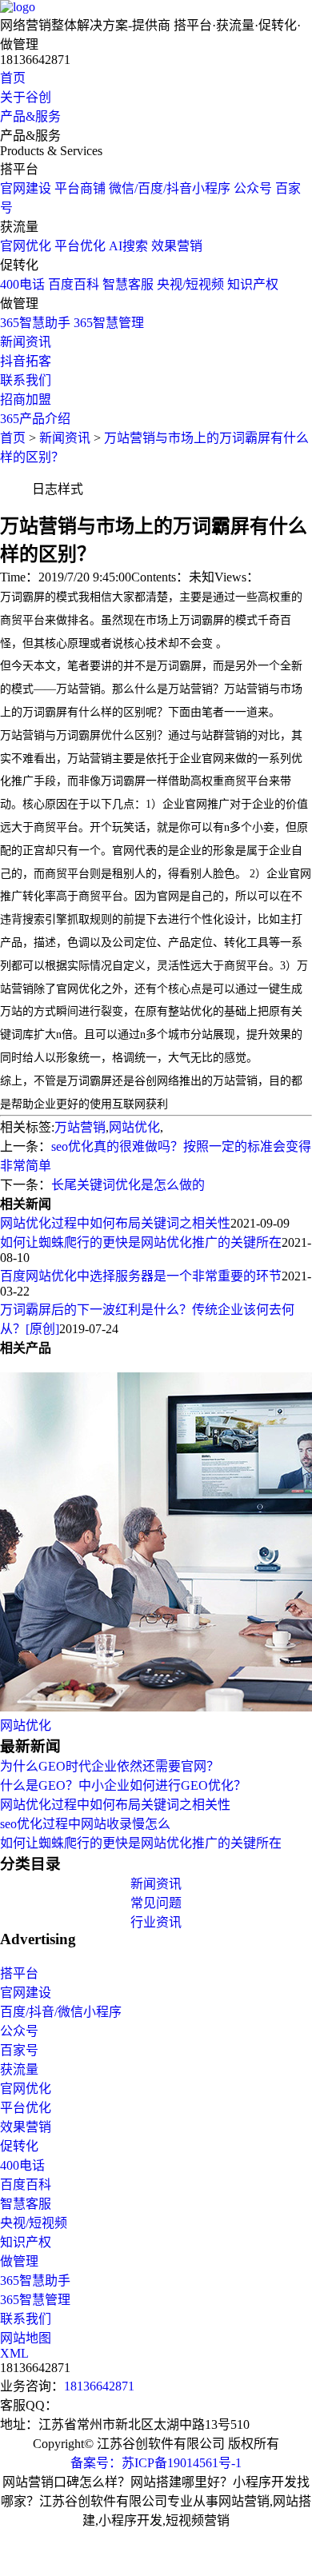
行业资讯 (156, 1922)
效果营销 (177, 246)
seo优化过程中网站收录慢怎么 (85, 1824)
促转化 (19, 2146)
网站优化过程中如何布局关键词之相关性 (115, 1223)
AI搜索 (128, 246)
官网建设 (26, 188)
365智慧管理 (109, 323)
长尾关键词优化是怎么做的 (128, 1185)
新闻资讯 (26, 342)
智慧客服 (128, 284)
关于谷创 (26, 97)
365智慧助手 (35, 323)
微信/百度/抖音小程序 (170, 188)
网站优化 (134, 1127)
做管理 (19, 2261)
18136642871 (99, 2386)
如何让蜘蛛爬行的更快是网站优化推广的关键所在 (141, 1242)
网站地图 (26, 2338)
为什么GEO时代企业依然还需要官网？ (110, 1766)
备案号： (96, 2463)
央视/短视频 (190, 284)
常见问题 (156, 1903)
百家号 (19, 2050)
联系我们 (26, 380)
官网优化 (26, 246)
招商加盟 (26, 399)
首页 (13, 78)
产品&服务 (30, 116)
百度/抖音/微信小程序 (61, 2012)
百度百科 (74, 284)
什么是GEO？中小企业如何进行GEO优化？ (123, 1785)
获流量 (19, 2069)
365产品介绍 (35, 419)
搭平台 (19, 1973)
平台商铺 (80, 188)
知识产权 (253, 284)
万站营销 (80, 1127)
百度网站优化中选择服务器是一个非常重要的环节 (141, 1276)
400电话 (22, 284)
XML (14, 2353)
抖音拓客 (26, 361)
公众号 (253, 188)
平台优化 (80, 246)
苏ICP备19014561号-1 (182, 2463)
